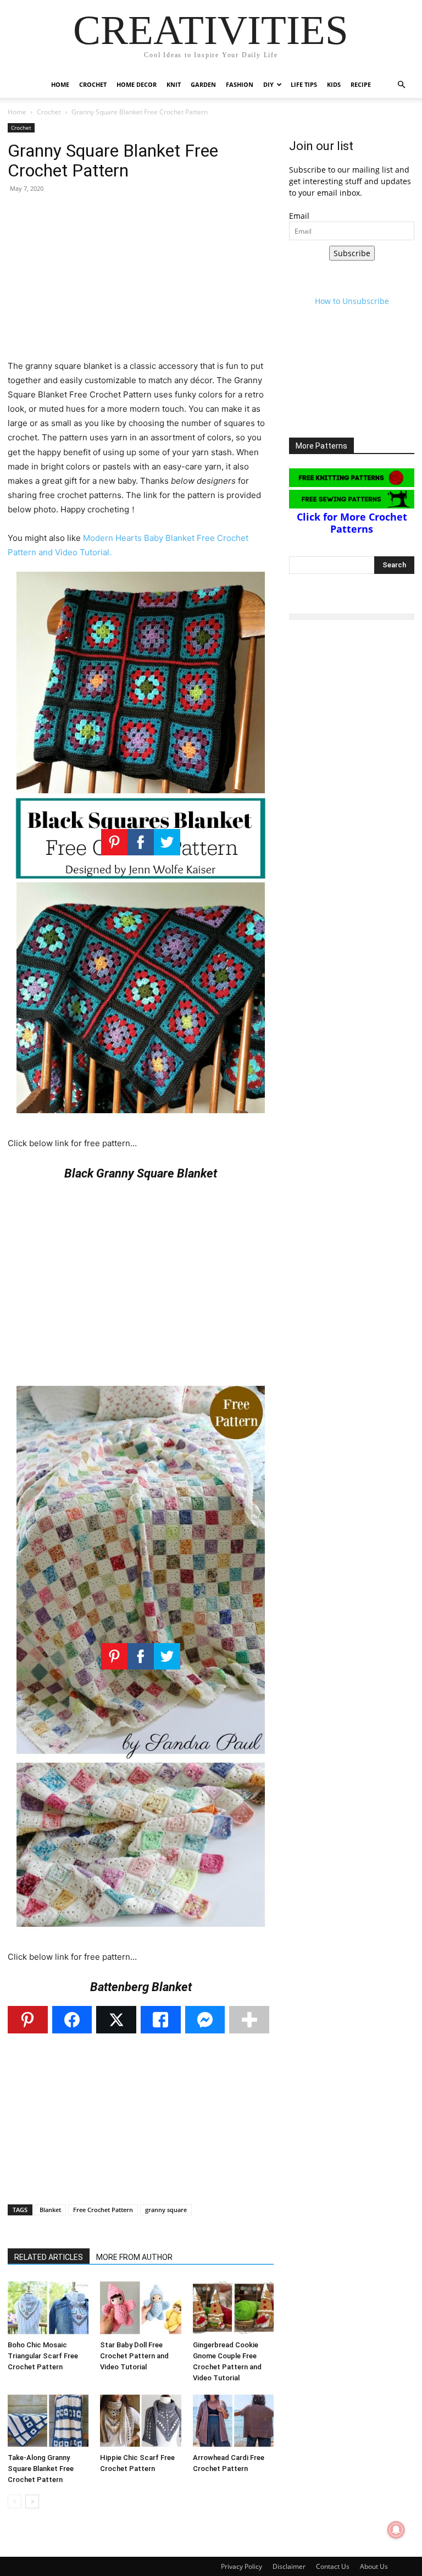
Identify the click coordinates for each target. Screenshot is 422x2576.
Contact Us (333, 2566)
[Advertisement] (141, 282)
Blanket (50, 2210)
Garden (203, 84)
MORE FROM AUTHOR (134, 2257)
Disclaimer (289, 2566)
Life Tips (304, 84)
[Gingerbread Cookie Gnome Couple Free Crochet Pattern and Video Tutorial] (233, 2307)
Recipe (361, 84)
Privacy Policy (241, 2566)
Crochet (93, 84)
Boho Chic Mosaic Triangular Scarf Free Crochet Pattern (43, 2356)
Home (60, 84)
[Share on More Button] (249, 2020)
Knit (174, 84)
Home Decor (137, 84)
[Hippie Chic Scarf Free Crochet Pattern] (140, 2421)
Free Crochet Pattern (103, 2210)
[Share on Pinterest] (28, 2020)
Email (299, 216)
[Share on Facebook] (72, 2020)
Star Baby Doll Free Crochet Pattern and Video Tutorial (134, 2356)
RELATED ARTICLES (49, 2257)
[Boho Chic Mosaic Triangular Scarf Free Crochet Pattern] (48, 2307)
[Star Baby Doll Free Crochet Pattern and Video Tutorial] (140, 2307)
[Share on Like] (161, 2020)
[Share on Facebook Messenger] (205, 2020)
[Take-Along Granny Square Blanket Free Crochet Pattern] (48, 2421)
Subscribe (352, 253)
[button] (401, 85)
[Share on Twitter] (116, 2020)
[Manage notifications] (396, 2530)
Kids (334, 84)
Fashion (240, 84)
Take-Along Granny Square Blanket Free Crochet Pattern (41, 2469)
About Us (374, 2566)
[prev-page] (15, 2502)
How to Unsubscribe (352, 301)
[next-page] (32, 2502)
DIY (268, 84)
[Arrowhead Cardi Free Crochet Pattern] (233, 2421)
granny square (166, 2210)
